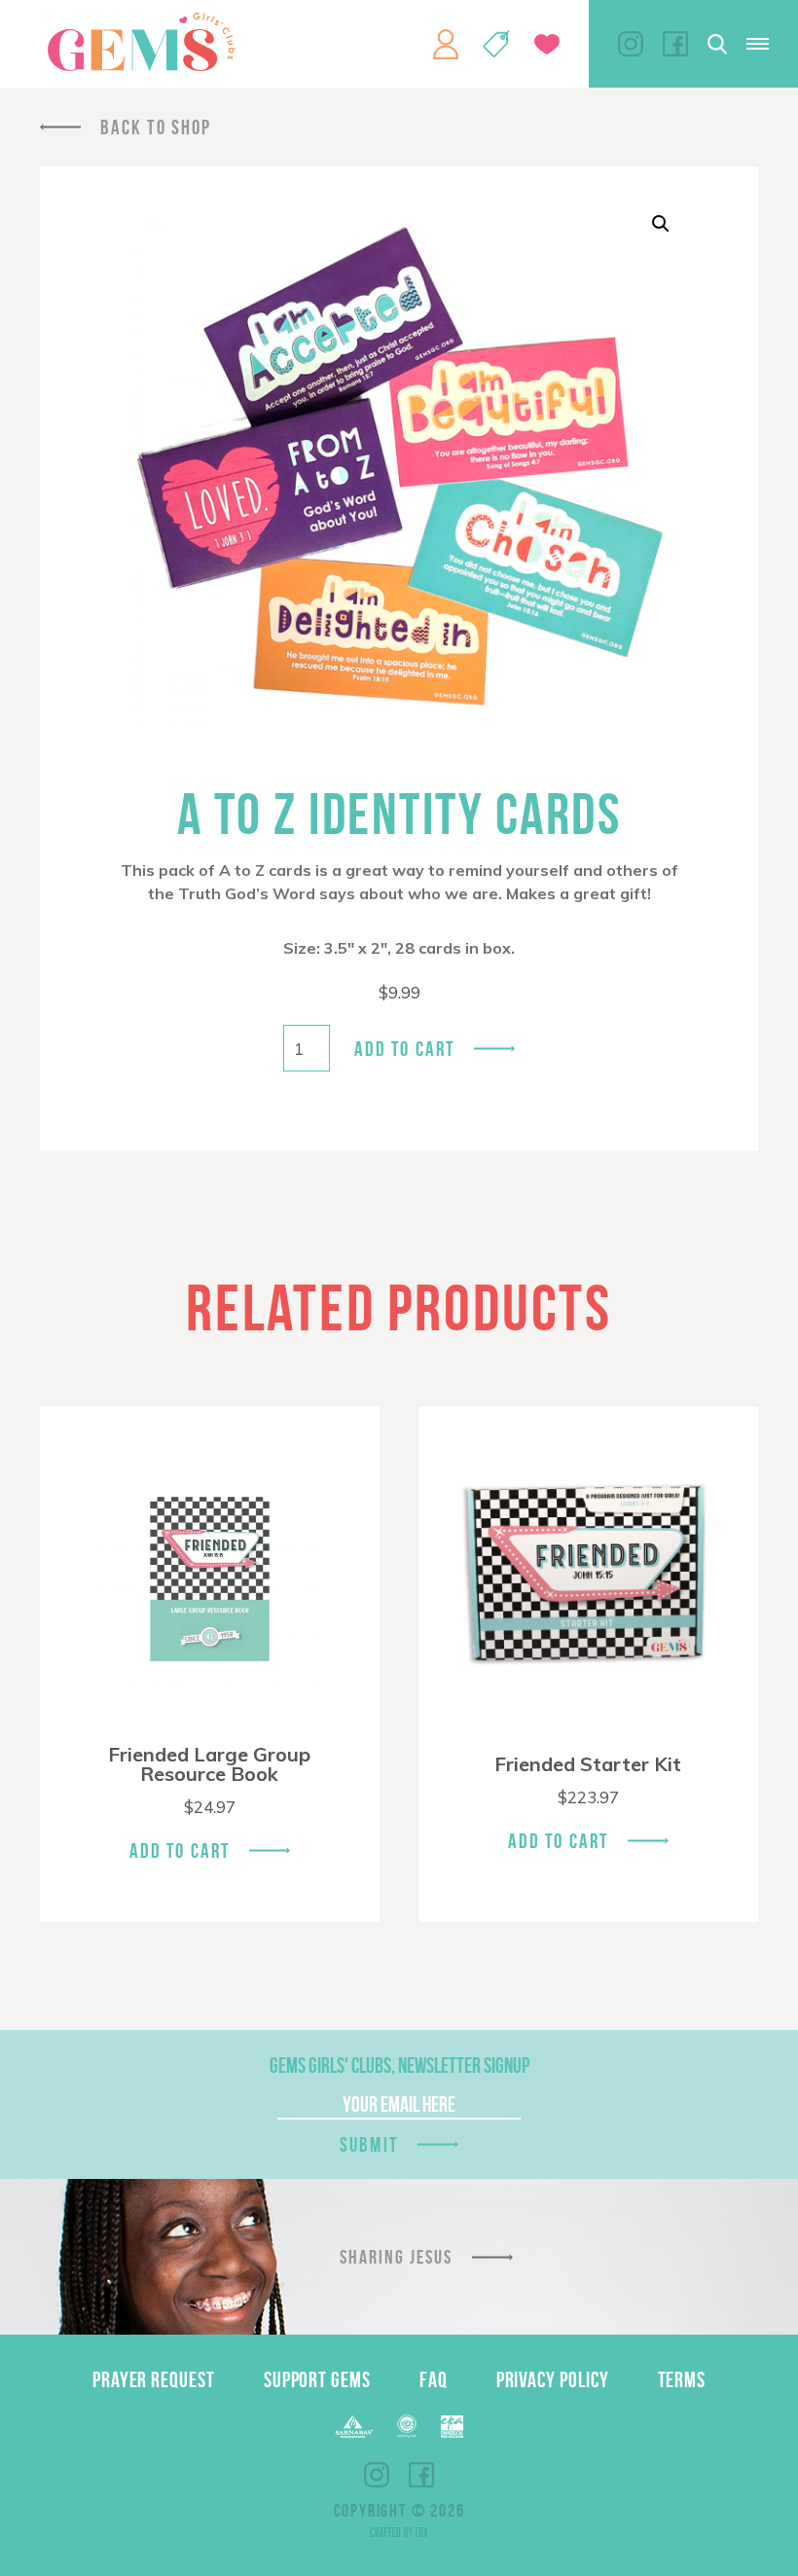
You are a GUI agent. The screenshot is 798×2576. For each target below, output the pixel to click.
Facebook (675, 44)
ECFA (407, 2426)
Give (547, 44)
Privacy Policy (553, 2379)
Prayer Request (154, 2379)
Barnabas (354, 2427)
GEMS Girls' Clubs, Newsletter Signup (399, 2065)
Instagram (631, 44)
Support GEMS (317, 2379)
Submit (369, 2144)
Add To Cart (180, 1850)
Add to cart (404, 1049)
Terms (682, 2379)
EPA (452, 2427)
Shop (496, 44)
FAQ (434, 2379)
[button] (661, 224)
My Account (446, 44)
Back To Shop (156, 127)
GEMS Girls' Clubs (141, 42)
